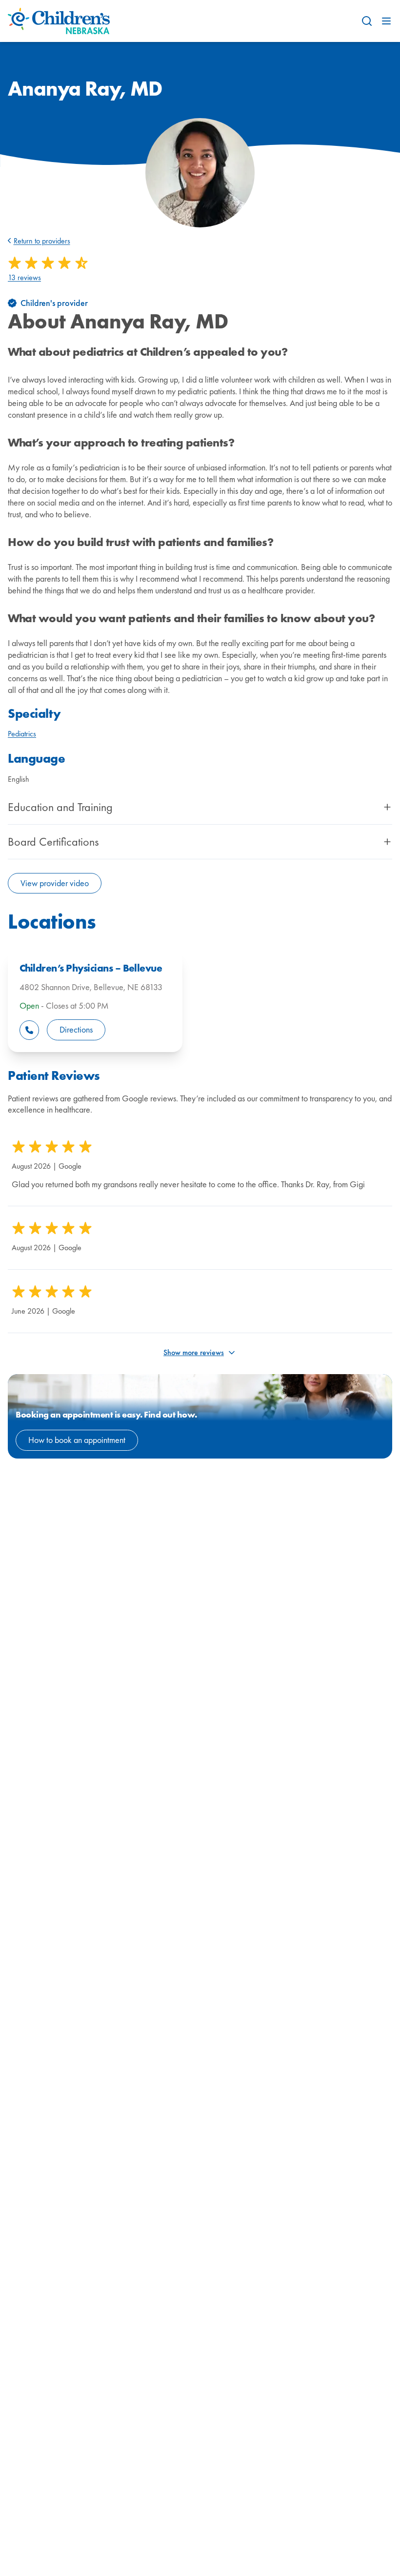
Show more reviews (194, 1352)
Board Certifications (53, 842)
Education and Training (60, 807)
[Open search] (367, 21)
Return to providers (42, 241)
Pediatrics (22, 734)
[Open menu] (386, 21)
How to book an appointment (77, 1440)
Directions (76, 1029)
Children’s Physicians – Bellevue (91, 968)
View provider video (55, 883)
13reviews (24, 278)
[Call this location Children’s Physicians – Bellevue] (29, 1030)
